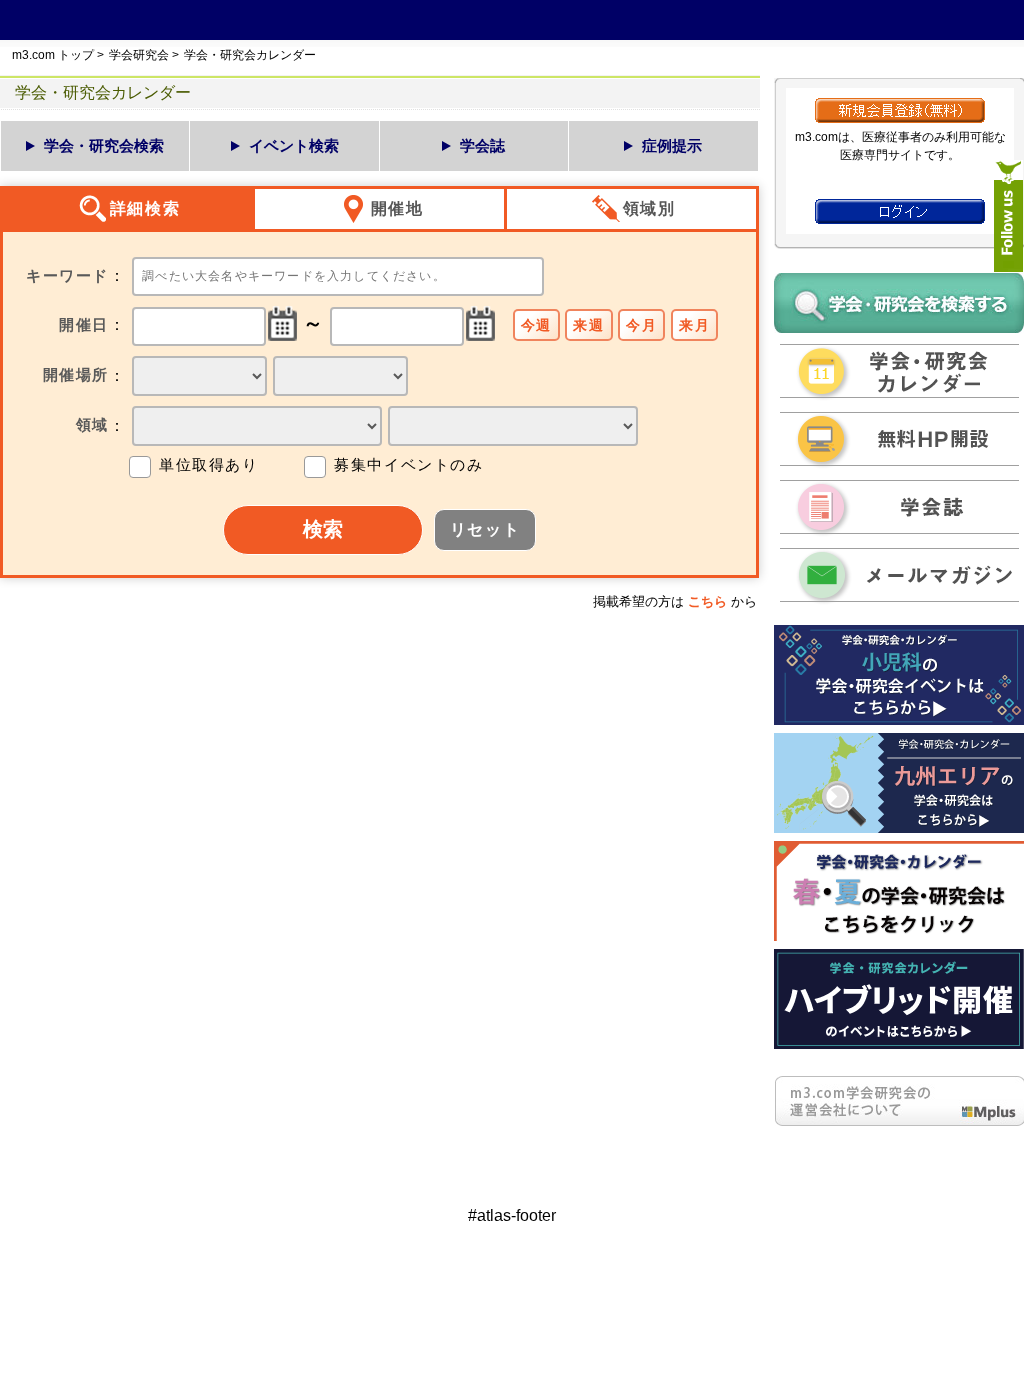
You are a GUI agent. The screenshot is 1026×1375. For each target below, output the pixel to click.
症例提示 (672, 145)
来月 (694, 325)
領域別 (649, 208)
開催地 (397, 208)
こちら (707, 601)
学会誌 (482, 145)
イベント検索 (294, 145)
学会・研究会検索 (104, 145)
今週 (536, 325)
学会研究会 (139, 55)
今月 (641, 325)
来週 (588, 325)
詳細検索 (145, 208)
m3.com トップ (53, 55)
